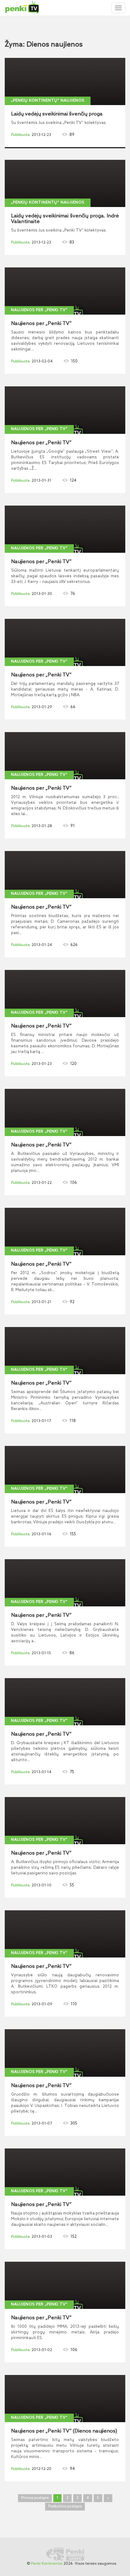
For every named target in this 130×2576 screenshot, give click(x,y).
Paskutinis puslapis (65, 2506)
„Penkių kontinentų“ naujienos (48, 101)
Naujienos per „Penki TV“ (39, 310)
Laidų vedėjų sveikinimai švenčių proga (57, 114)
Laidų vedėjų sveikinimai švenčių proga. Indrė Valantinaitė (65, 219)
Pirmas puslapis (35, 2498)
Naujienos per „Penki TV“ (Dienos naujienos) (64, 2431)
